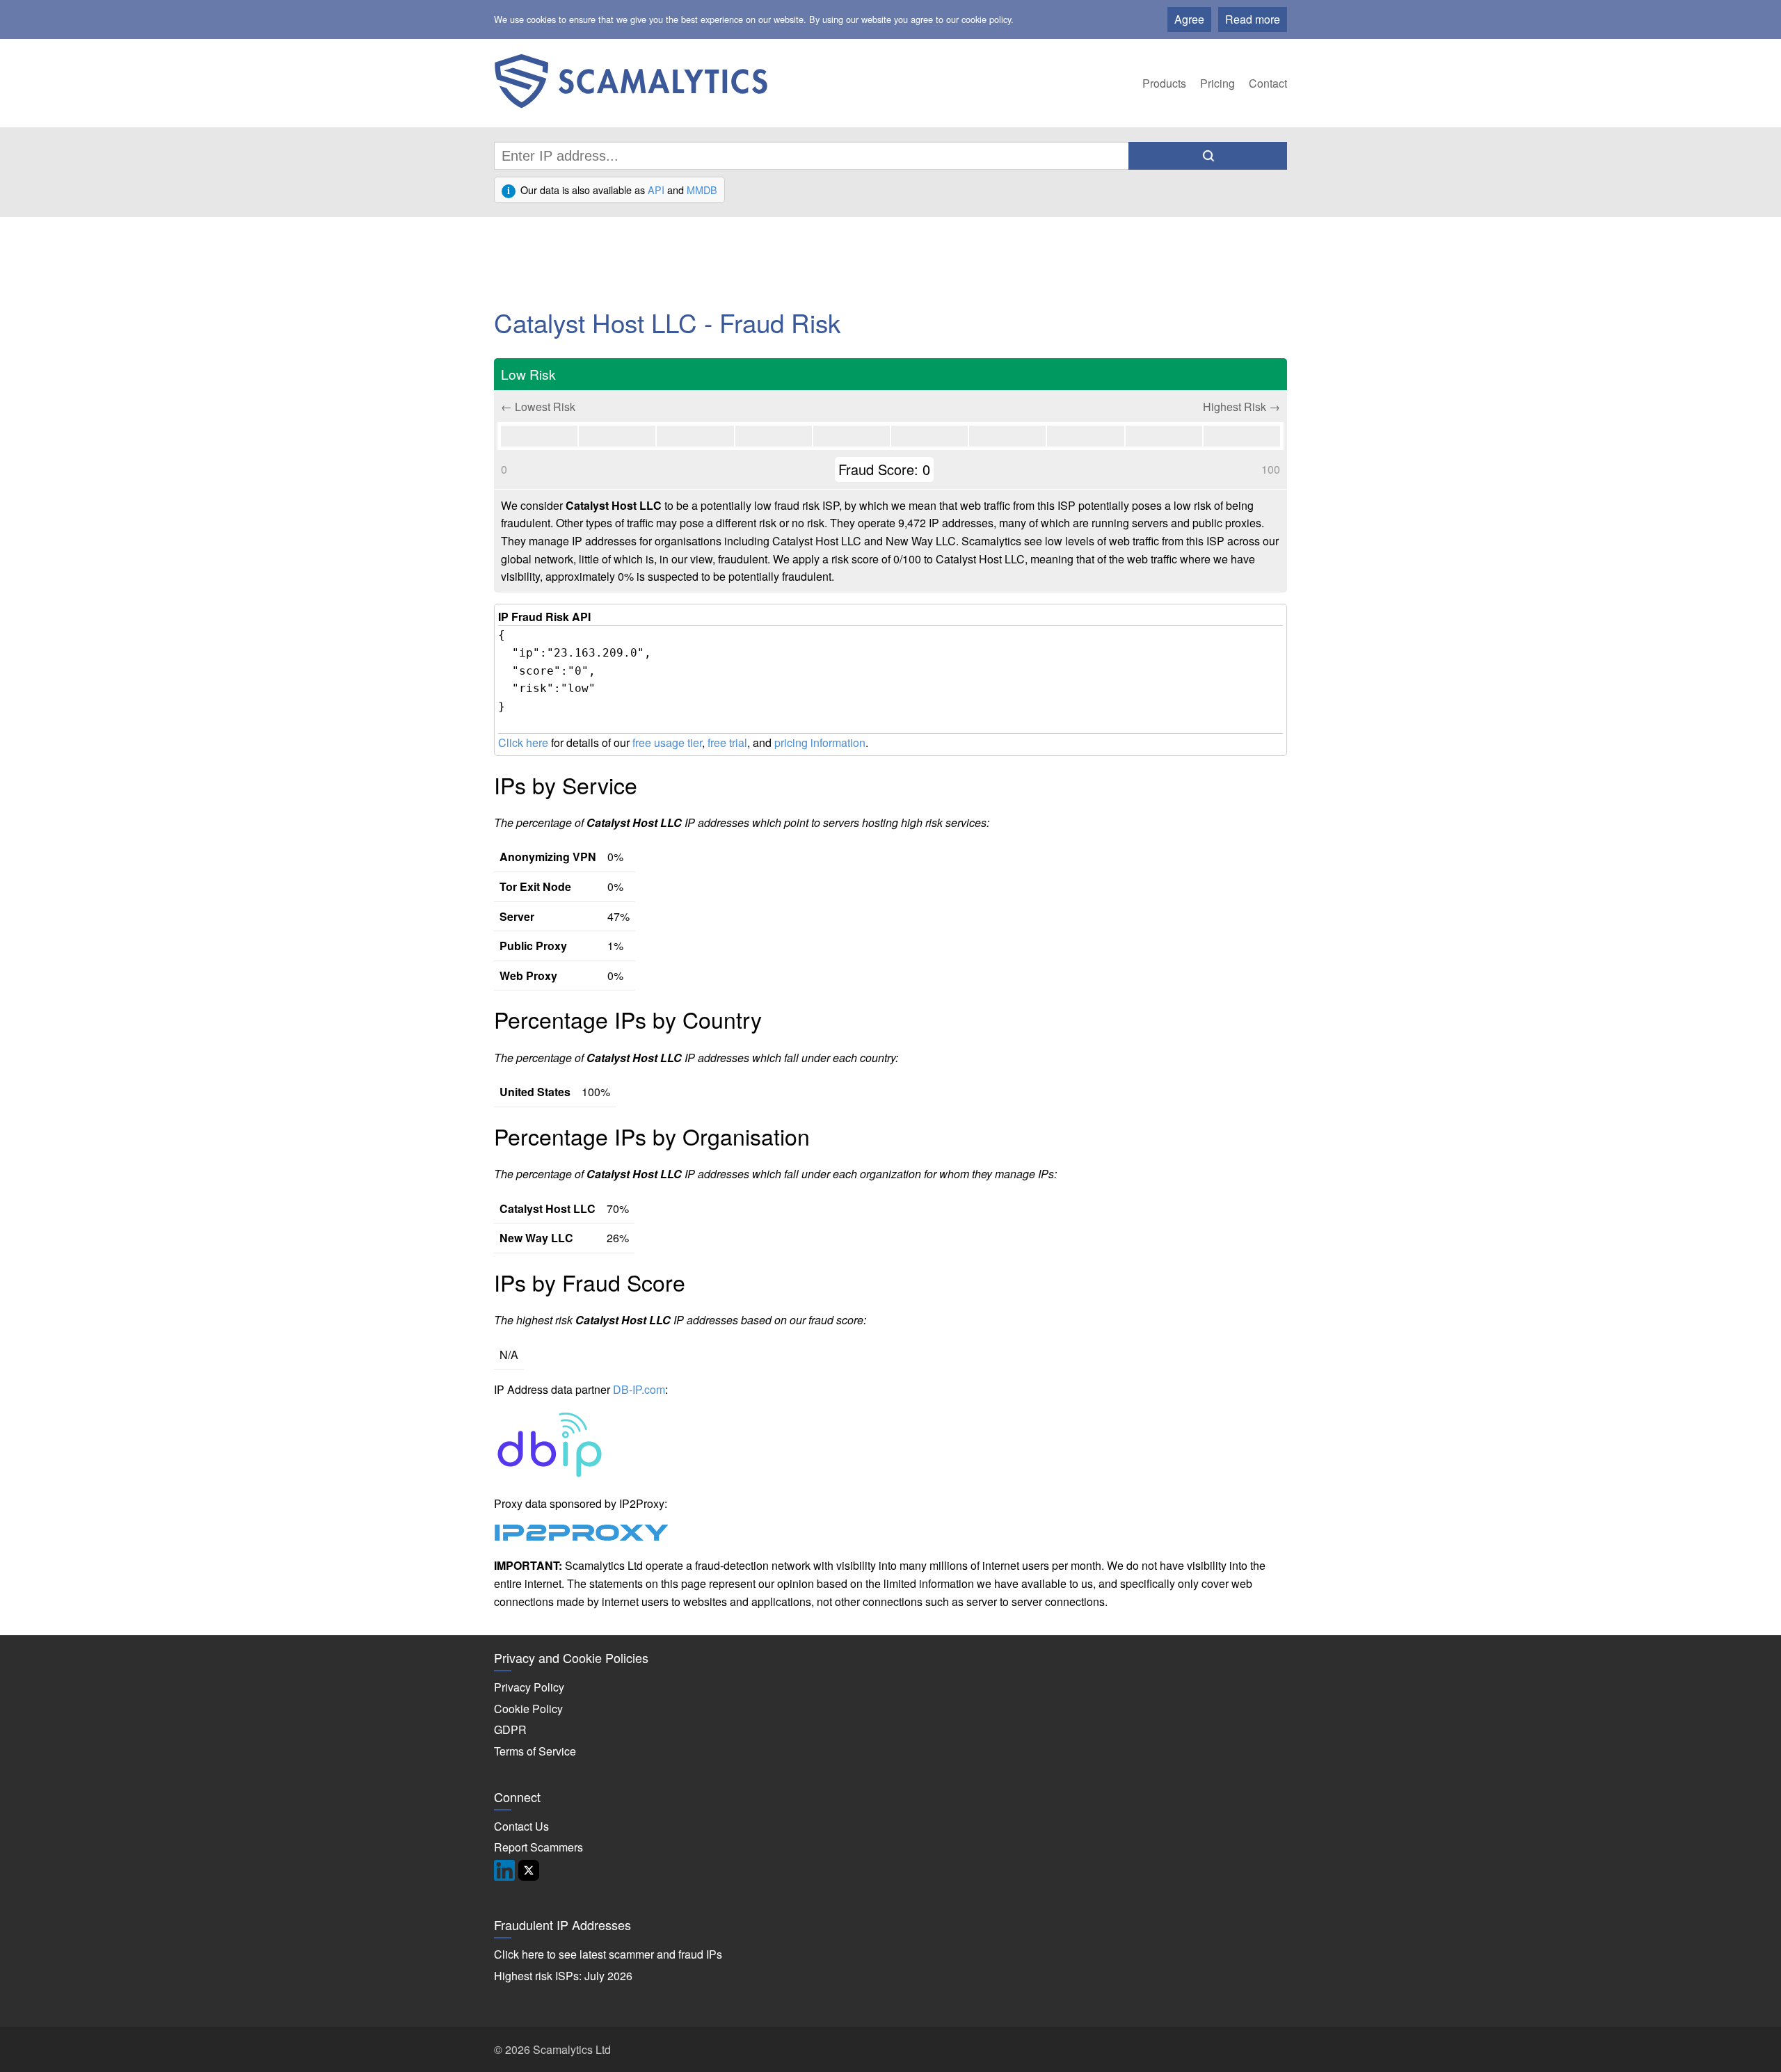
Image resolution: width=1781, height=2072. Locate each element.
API (656, 190)
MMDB (702, 190)
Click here (523, 742)
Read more (1253, 19)
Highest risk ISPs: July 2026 (563, 1976)
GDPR (510, 1729)
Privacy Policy (529, 1687)
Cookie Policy (528, 1709)
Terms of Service (535, 1751)
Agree (1189, 19)
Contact (1268, 83)
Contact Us (521, 1826)
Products (1164, 83)
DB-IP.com (639, 1389)
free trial (727, 742)
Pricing (1217, 83)
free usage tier (667, 742)
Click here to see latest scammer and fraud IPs (608, 1954)
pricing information (820, 742)
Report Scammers (538, 1847)
